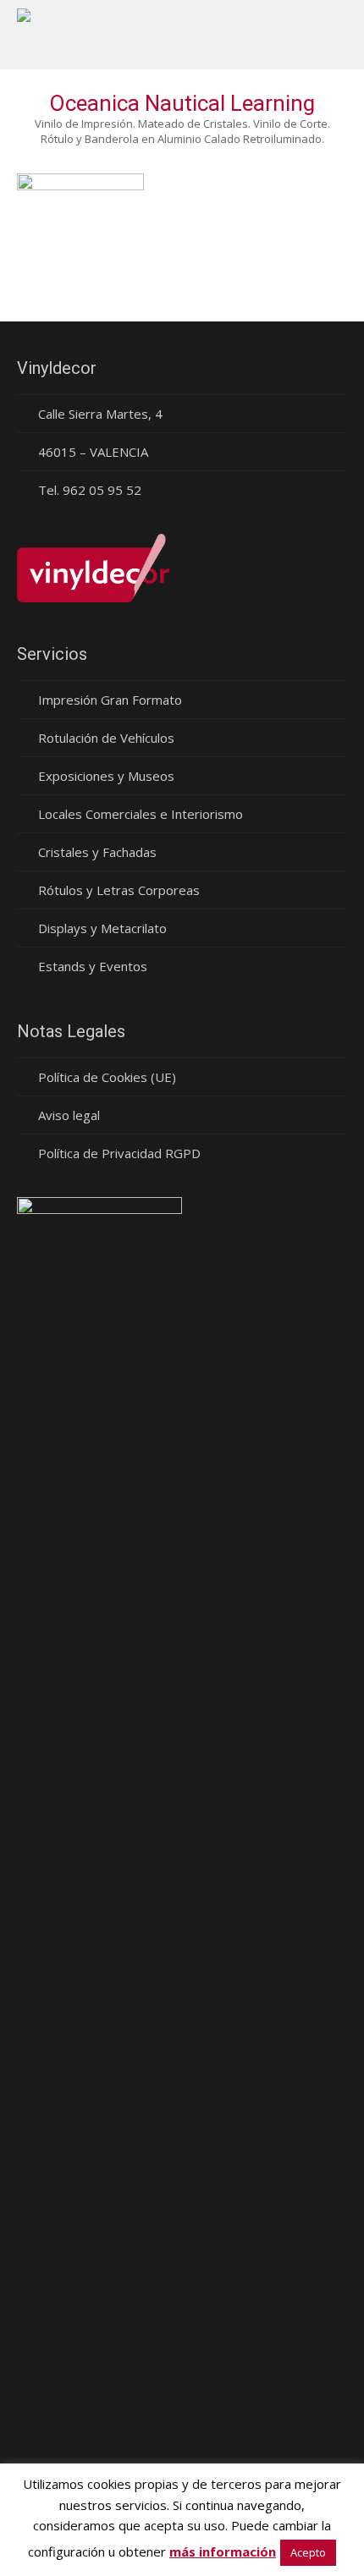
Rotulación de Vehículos (106, 738)
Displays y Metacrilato (102, 928)
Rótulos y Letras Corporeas (119, 890)
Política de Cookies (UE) (107, 1077)
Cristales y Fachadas (97, 852)
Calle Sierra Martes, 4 (100, 414)
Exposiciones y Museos (106, 776)
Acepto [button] (308, 2552)
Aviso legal (69, 1115)
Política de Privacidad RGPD (119, 1153)
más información (223, 2551)
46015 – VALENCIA (93, 452)
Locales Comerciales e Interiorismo (141, 814)
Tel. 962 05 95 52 (90, 490)
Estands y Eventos (93, 966)
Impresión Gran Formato (110, 700)
